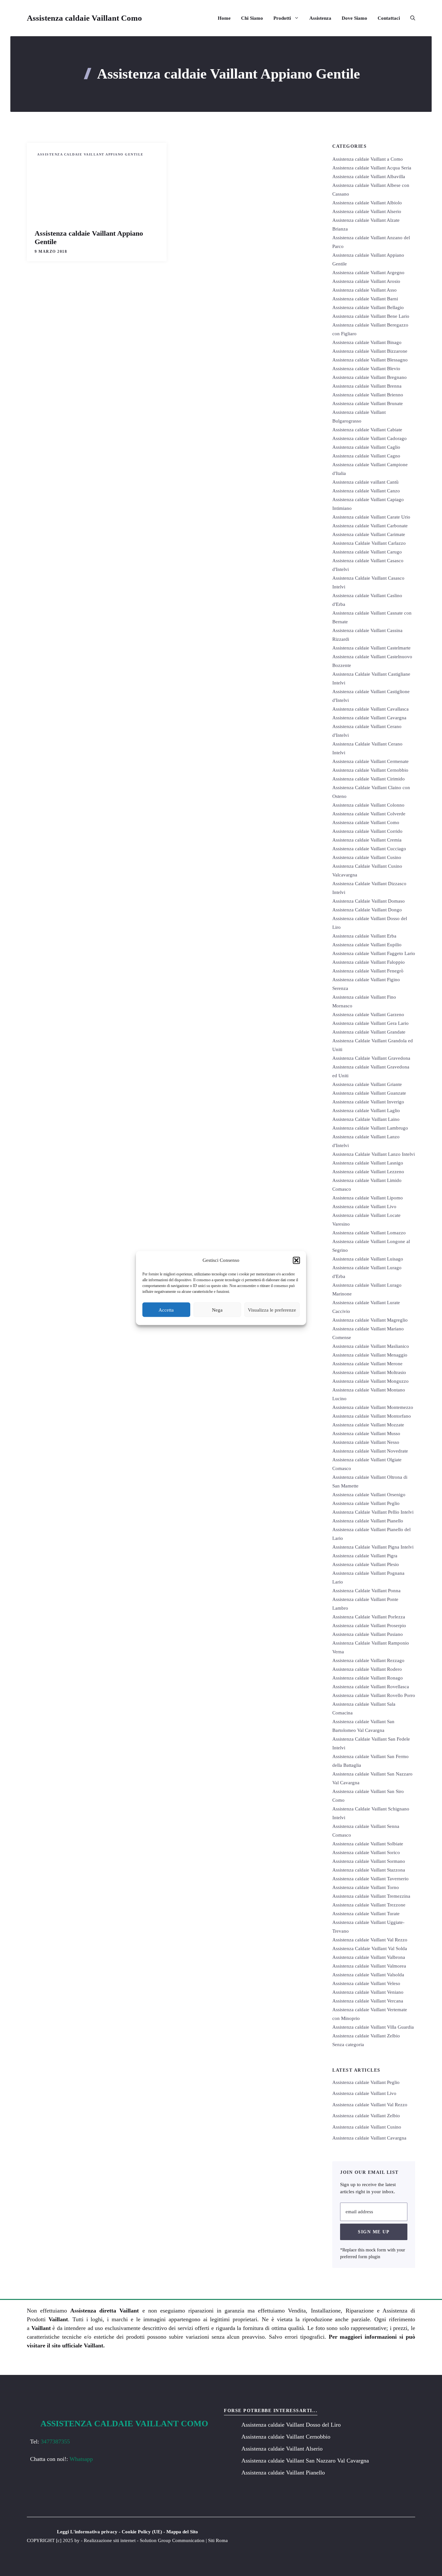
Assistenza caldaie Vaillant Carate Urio (371, 517)
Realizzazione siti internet (110, 2540)
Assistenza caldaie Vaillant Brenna (367, 386)
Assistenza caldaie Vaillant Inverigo (368, 1102)
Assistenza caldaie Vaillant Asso (365, 290)
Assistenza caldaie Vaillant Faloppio (369, 962)
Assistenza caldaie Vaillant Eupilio (367, 945)
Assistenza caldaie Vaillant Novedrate (370, 1451)
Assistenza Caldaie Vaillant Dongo (367, 910)
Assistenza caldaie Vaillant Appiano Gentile (90, 154)
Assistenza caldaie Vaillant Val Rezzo (370, 1940)
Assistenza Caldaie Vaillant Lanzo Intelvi (374, 1154)
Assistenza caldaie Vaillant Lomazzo (369, 1233)
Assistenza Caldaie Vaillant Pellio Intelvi (373, 1512)
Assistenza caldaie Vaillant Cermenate (370, 761)
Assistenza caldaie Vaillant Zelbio (366, 2036)
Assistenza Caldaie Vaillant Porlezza (369, 1617)
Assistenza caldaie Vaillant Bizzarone (370, 351)
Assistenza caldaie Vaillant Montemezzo (373, 1407)
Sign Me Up (374, 2232)
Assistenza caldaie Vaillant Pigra (365, 1556)
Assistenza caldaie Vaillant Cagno (366, 456)
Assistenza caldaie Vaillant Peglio (366, 1503)
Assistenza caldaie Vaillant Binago (367, 342)
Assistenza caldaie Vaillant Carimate (369, 534)
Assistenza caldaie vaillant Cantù (365, 482)
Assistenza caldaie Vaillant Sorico (366, 1852)
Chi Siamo (252, 18)
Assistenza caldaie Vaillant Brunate (368, 403)
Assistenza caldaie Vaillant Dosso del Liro (291, 2425)
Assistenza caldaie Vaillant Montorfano (372, 1416)
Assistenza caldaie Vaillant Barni (365, 299)
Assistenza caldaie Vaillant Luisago (368, 1259)
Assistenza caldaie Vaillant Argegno (368, 273)
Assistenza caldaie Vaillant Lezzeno (368, 1172)
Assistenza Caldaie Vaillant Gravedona (371, 1058)
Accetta (166, 1310)
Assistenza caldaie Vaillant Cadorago (370, 438)
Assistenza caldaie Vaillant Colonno (368, 805)
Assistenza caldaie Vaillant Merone (367, 1364)
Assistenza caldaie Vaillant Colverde (369, 814)
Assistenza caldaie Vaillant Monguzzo (370, 1381)
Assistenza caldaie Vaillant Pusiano (368, 1634)
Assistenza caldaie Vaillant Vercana (368, 2001)
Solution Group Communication (172, 2540)
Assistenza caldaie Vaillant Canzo (366, 491)
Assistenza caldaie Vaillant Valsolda (368, 1975)
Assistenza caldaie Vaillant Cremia (367, 840)
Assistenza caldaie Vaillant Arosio (366, 281)
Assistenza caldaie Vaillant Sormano (369, 1861)
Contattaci (389, 18)
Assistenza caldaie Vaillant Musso (366, 1433)
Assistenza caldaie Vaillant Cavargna (369, 718)
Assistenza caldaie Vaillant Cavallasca (370, 709)
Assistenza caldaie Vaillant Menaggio (370, 1355)
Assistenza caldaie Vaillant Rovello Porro (374, 1695)
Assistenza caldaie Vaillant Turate (366, 1914)
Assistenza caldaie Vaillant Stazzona (369, 1870)
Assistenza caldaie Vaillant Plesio (366, 1564)
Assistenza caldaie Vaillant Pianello (368, 1521)
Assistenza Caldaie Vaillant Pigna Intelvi (373, 1547)
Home (224, 18)
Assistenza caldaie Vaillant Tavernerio (370, 1879)
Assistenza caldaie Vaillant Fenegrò (368, 971)
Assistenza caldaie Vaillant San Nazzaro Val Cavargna (305, 2461)
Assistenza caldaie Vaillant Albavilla (369, 177)
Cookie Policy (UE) (142, 2532)
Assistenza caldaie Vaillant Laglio (366, 1111)
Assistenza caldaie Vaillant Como (84, 18)
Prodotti (282, 18)
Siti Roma (218, 2540)
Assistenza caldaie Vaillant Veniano (368, 1992)
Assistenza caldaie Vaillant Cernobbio (370, 770)
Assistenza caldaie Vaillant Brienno (368, 395)
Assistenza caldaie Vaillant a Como (368, 159)
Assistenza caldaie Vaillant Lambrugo (370, 1128)
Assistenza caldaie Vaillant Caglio (366, 447)
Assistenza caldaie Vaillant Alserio (367, 211)
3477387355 (55, 2442)
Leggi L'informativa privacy (87, 2532)
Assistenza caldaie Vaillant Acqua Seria (372, 168)
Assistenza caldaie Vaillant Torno (366, 1887)
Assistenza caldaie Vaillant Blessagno (370, 360)
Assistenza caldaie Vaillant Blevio (366, 369)
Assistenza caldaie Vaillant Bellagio (368, 307)
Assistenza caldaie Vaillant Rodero (367, 1669)
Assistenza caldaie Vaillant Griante (367, 1084)
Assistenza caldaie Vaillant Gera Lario (370, 1023)
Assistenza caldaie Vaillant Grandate (369, 1032)
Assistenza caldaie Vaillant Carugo (367, 552)
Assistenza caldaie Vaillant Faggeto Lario (374, 953)
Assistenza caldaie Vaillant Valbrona (369, 1957)
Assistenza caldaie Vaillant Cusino (367, 857)
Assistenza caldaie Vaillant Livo (364, 1207)
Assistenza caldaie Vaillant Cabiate (367, 430)
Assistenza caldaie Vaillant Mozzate (368, 1425)
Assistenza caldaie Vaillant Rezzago (368, 1660)
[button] (296, 1260)
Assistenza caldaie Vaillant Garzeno (368, 1014)
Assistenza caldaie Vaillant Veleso (366, 1983)
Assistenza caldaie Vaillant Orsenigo (369, 1495)
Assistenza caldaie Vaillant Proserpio (369, 1626)
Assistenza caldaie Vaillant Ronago (368, 1678)
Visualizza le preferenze (272, 1310)
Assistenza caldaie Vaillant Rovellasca (371, 1687)
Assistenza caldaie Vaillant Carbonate (370, 526)
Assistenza (320, 18)
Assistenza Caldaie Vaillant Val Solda (370, 1948)
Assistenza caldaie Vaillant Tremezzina (371, 1896)
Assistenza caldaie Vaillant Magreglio (370, 1320)
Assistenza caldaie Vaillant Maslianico (371, 1346)
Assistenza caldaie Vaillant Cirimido (369, 779)
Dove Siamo (354, 18)
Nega (217, 1310)
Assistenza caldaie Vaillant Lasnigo (368, 1163)
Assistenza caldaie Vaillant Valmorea (369, 1966)
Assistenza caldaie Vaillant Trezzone (369, 1905)
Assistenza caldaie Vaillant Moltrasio (369, 1372)
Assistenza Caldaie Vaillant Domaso (369, 901)
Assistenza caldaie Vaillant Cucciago (369, 849)
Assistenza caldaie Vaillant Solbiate (368, 1844)
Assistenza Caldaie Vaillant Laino (366, 1119)
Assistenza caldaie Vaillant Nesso (366, 1442)
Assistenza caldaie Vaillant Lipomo (368, 1198)
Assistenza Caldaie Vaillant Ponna (366, 1591)
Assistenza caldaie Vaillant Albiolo (367, 203)
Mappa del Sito (182, 2532)
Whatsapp (81, 2459)
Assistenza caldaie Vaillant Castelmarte (371, 648)
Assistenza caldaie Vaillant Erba (364, 936)
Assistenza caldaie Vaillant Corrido (367, 831)
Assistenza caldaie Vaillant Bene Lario (371, 316)
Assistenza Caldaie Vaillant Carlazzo (369, 543)
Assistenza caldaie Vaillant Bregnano (370, 377)
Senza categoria (348, 2045)
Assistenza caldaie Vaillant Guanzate (369, 1093)
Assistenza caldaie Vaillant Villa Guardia (373, 2027)
